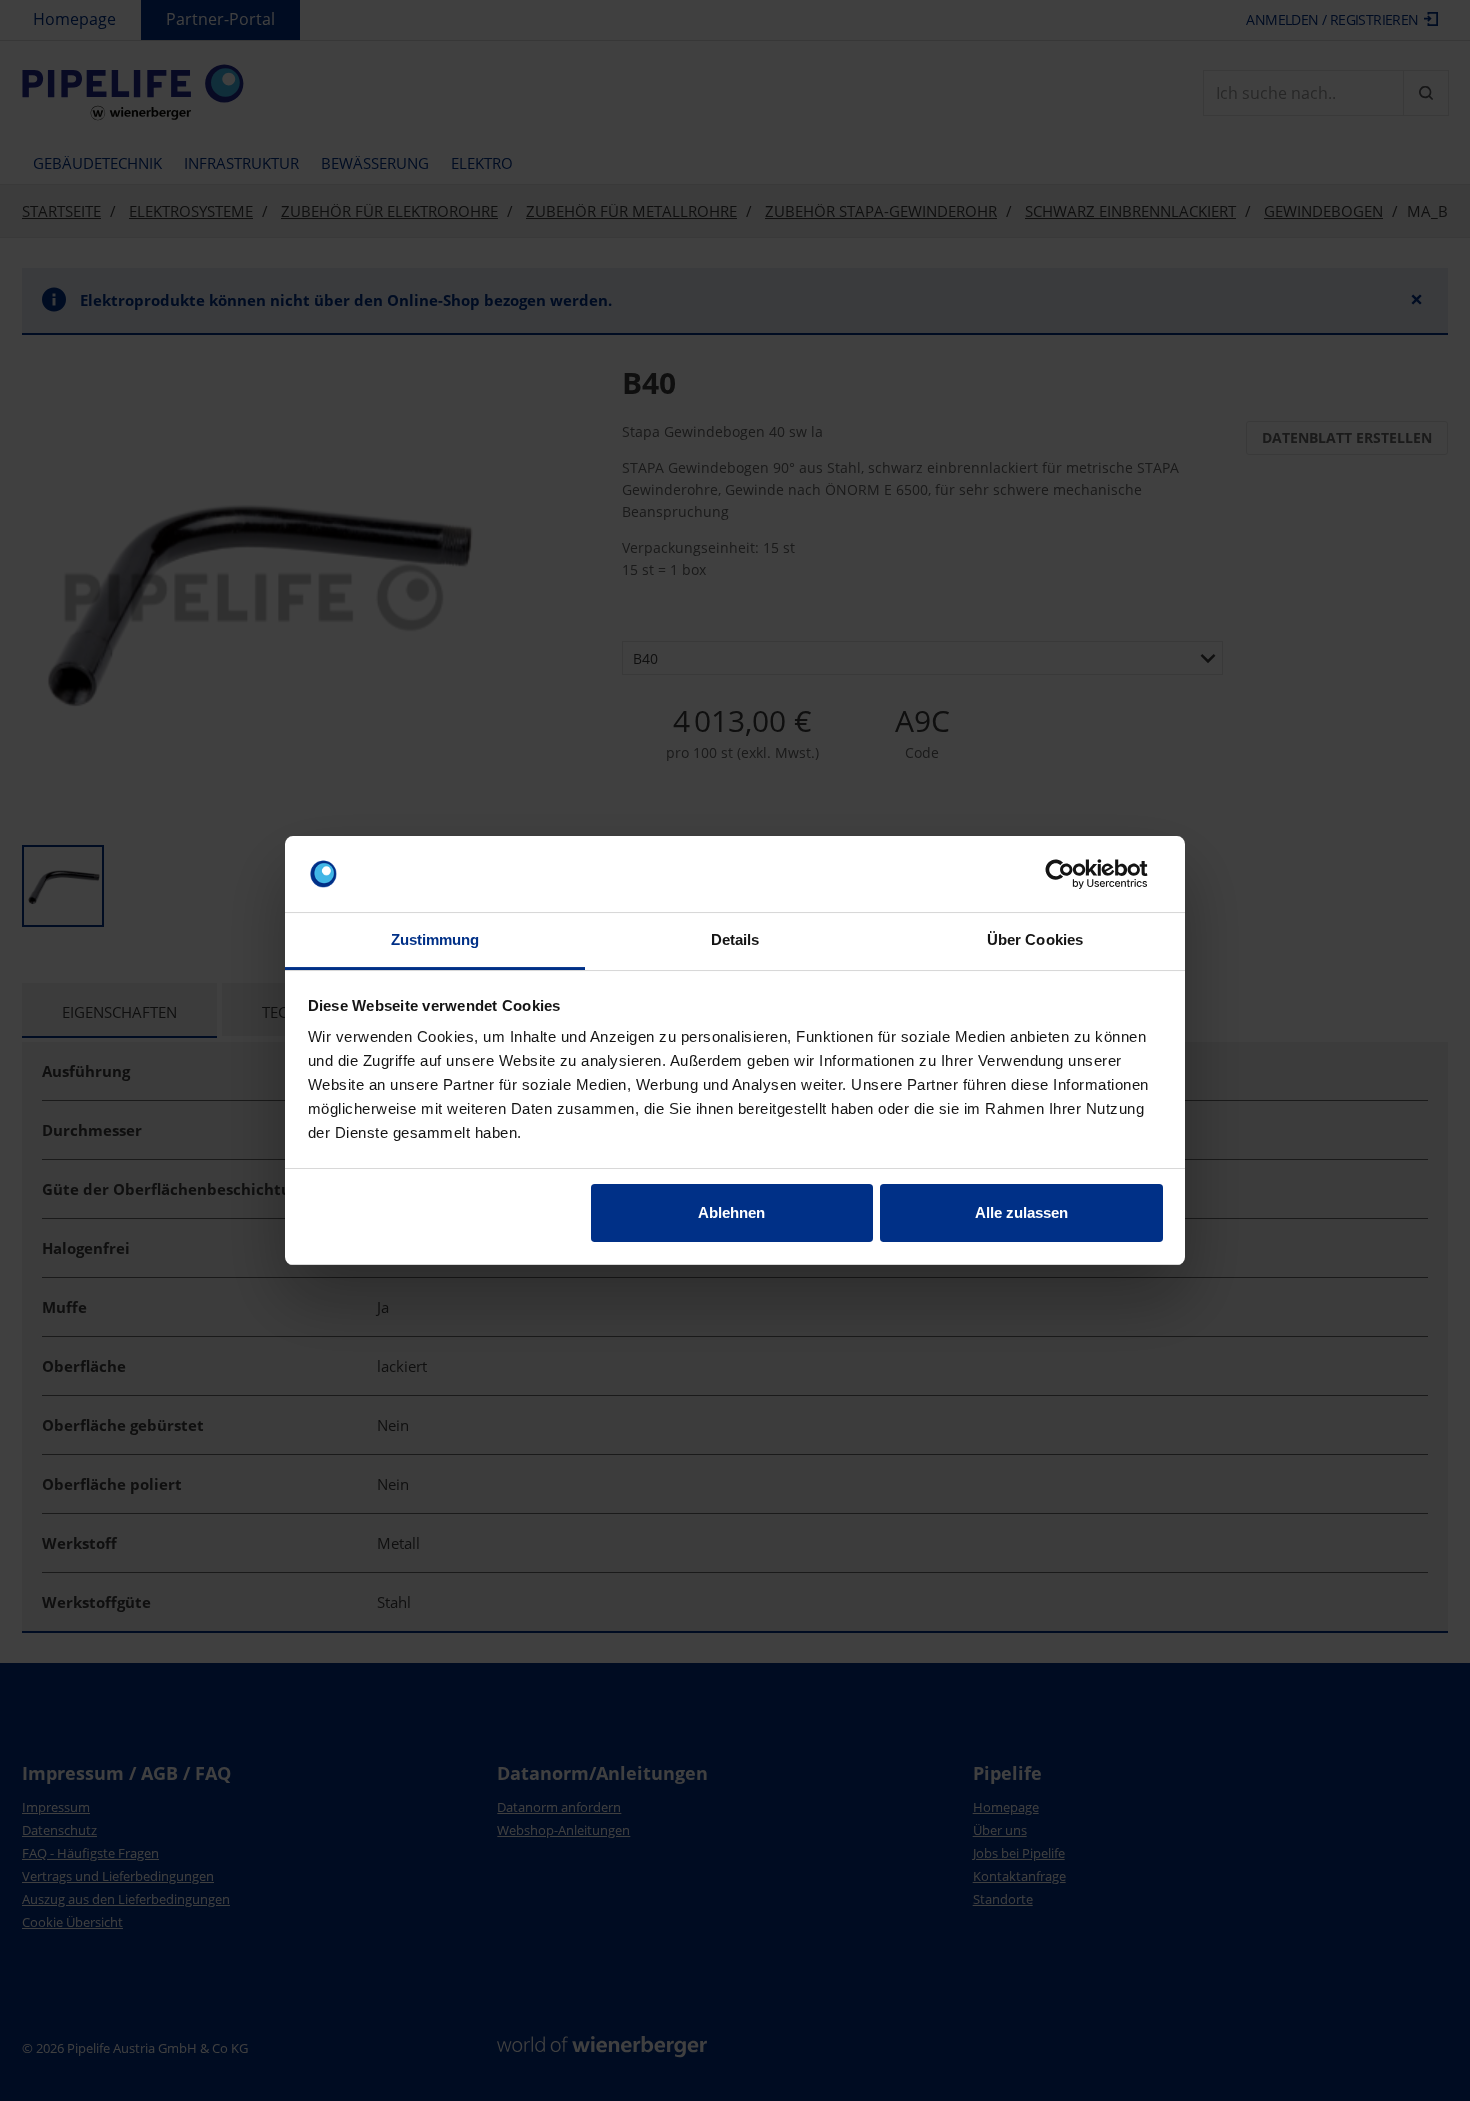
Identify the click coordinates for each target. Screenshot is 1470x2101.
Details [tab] (735, 939)
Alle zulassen (1021, 1212)
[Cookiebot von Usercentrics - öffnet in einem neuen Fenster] (1075, 874)
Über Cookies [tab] (1035, 939)
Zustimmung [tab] (435, 939)
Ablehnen (731, 1212)
